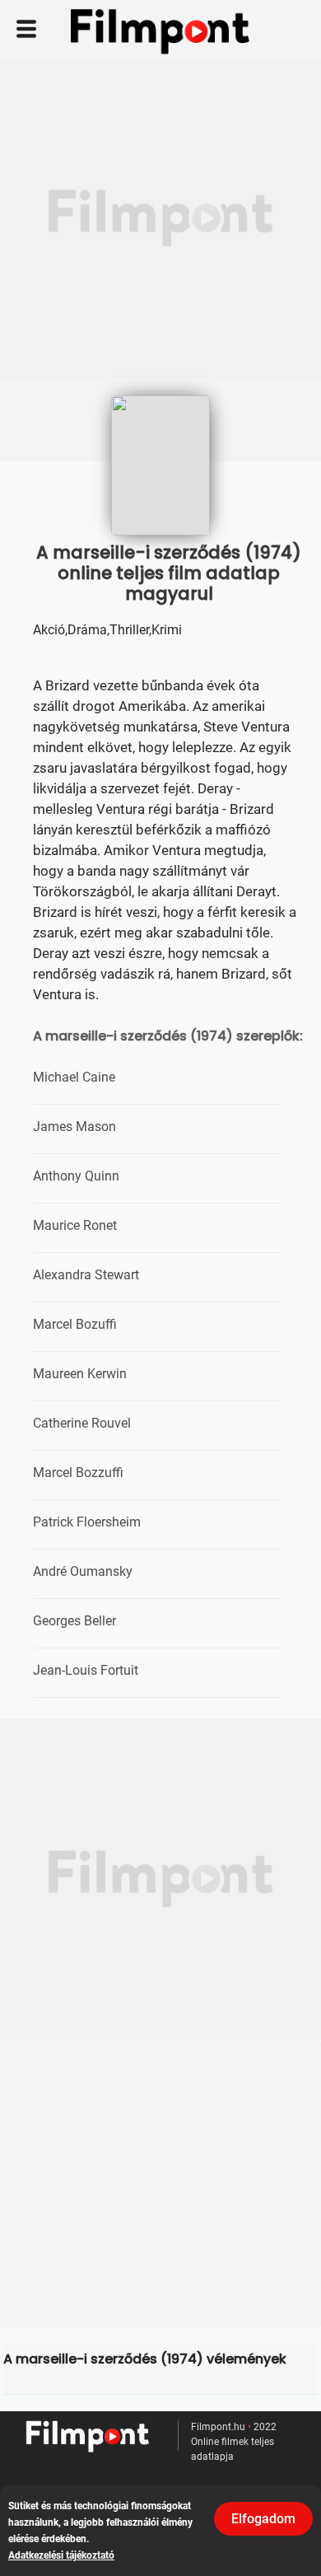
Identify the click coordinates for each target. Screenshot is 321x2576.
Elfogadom (263, 2519)
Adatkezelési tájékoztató (61, 2555)
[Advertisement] (160, 218)
